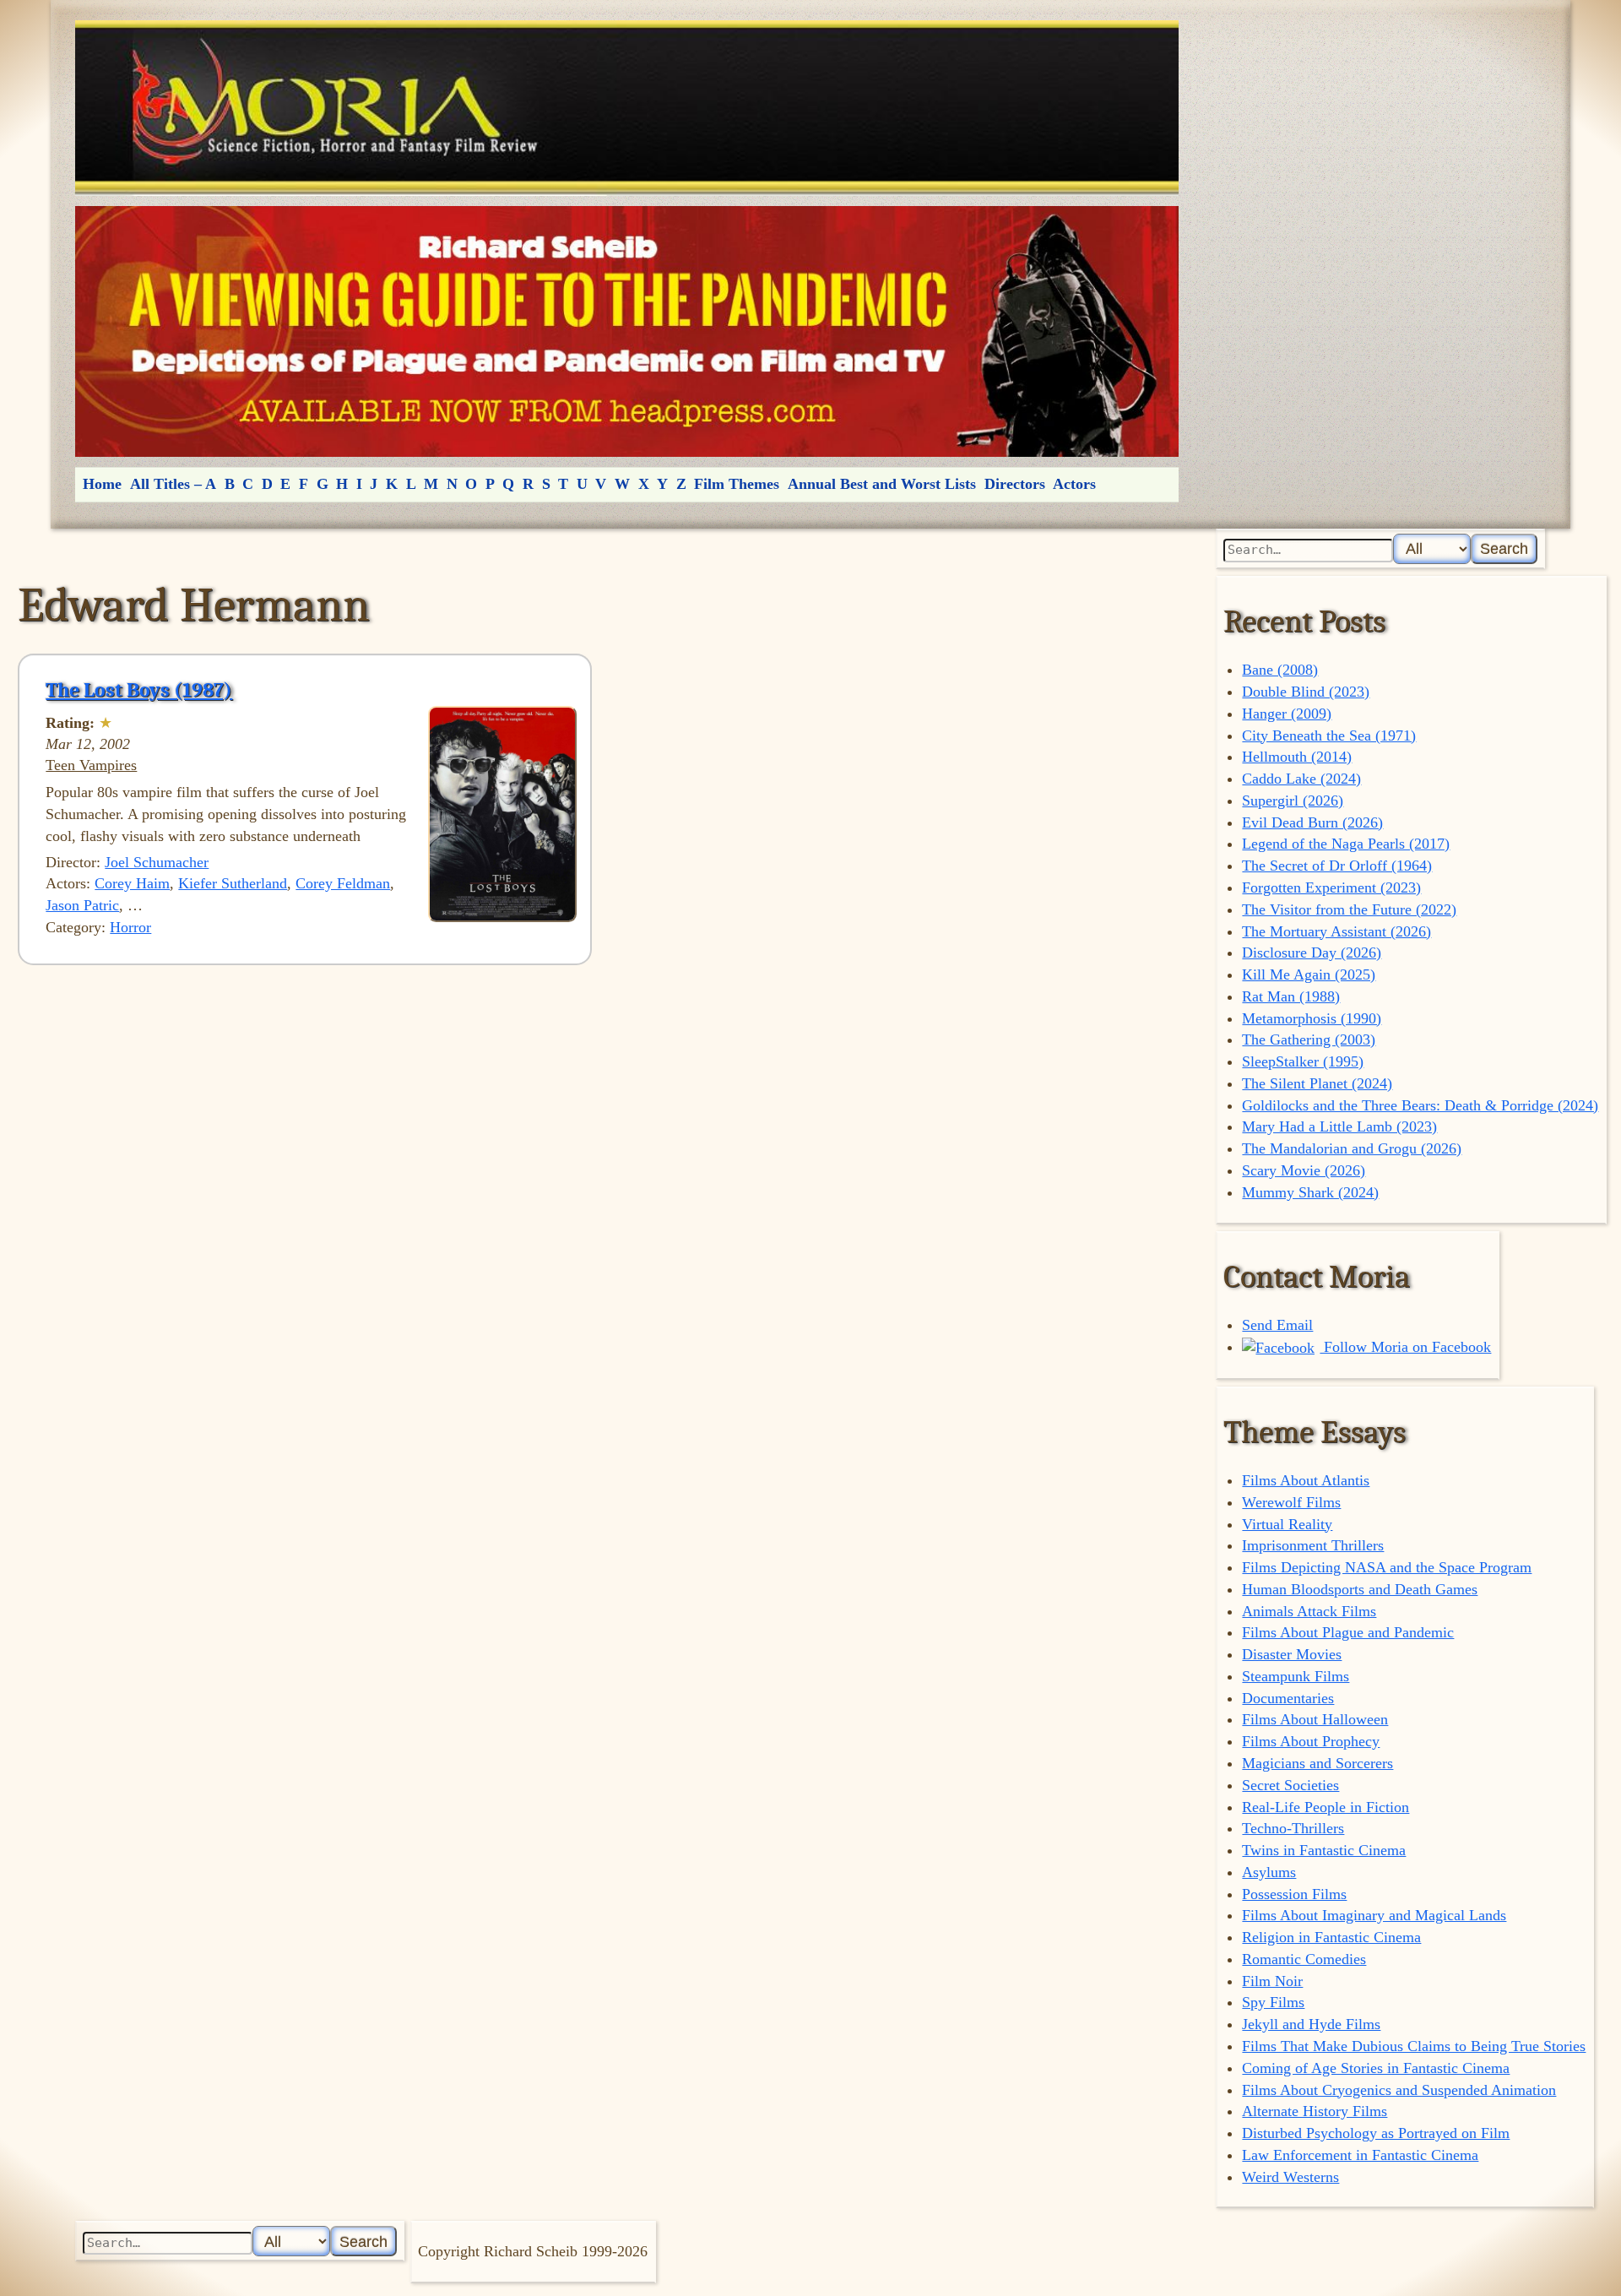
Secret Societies (1290, 1785)
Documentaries (1288, 1698)
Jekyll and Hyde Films (1311, 2024)
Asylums (1269, 1872)
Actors (1074, 484)
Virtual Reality (1287, 1524)
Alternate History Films (1315, 2111)
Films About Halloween (1315, 1719)
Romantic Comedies (1304, 1959)
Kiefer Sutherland (233, 883)
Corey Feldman (343, 883)
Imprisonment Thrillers (1313, 1545)
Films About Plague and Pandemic (1348, 1632)
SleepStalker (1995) (1303, 1061)
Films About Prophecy (1311, 1741)
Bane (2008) (1280, 670)
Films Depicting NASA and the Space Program (1387, 1567)
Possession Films (1294, 1894)
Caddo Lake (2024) (1301, 779)
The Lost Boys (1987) (139, 690)
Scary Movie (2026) (1304, 1170)
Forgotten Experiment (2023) (1331, 887)
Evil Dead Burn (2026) (1312, 822)
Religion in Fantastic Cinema (1331, 1937)
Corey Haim (132, 883)
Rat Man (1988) (1291, 996)
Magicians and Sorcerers (1317, 1763)
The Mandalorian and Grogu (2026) (1352, 1148)
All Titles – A (173, 484)
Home (102, 484)
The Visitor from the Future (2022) (1349, 909)
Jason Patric (82, 905)
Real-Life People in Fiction (1326, 1807)
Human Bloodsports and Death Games (1360, 1589)
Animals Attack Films (1309, 1611)
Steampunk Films (1296, 1676)
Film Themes (737, 484)
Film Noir (1272, 1981)
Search (1504, 548)
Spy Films (1273, 2002)
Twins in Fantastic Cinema (1324, 1850)
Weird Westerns (1290, 2177)
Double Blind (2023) (1306, 692)
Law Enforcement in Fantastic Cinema (1360, 2155)
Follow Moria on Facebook (1405, 1347)
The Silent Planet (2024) (1317, 1083)
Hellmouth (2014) (1297, 757)
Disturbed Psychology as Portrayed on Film (1376, 2133)
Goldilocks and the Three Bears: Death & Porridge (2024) (1420, 1105)
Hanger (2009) (1287, 714)
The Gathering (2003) (1309, 1039)
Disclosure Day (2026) (1312, 953)
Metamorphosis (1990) (1312, 1018)
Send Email (1277, 1325)
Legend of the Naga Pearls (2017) (1346, 844)
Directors (1015, 484)
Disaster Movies (1292, 1654)
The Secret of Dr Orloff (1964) (1337, 866)
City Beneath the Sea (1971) (1329, 735)
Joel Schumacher (157, 862)
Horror (130, 927)
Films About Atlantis (1306, 1480)
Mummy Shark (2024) (1310, 1192)
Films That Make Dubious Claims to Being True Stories (1414, 2046)
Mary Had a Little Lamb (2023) (1339, 1126)
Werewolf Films (1291, 1502)
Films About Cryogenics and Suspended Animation (1399, 2090)
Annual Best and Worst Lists (882, 484)
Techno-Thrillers (1293, 1828)
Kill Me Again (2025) (1309, 974)
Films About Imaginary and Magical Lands (1374, 1915)
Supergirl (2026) (1293, 801)
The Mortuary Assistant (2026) (1336, 931)
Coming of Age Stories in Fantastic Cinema (1376, 2068)
